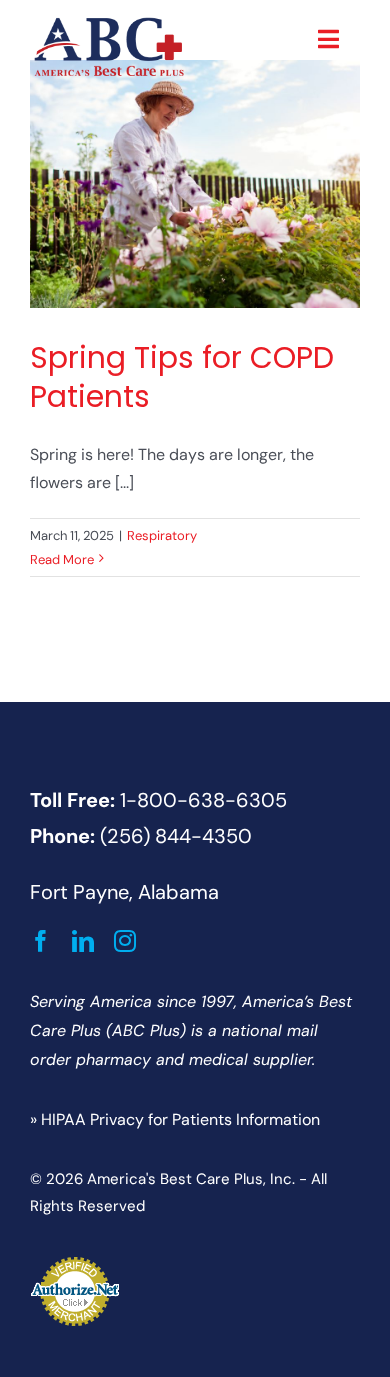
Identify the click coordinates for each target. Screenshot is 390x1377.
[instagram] (125, 941)
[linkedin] (83, 941)
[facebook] (41, 941)
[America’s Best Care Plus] (109, 22)
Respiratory (162, 535)
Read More (62, 559)
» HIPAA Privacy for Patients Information (175, 1119)
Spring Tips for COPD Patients (182, 377)
